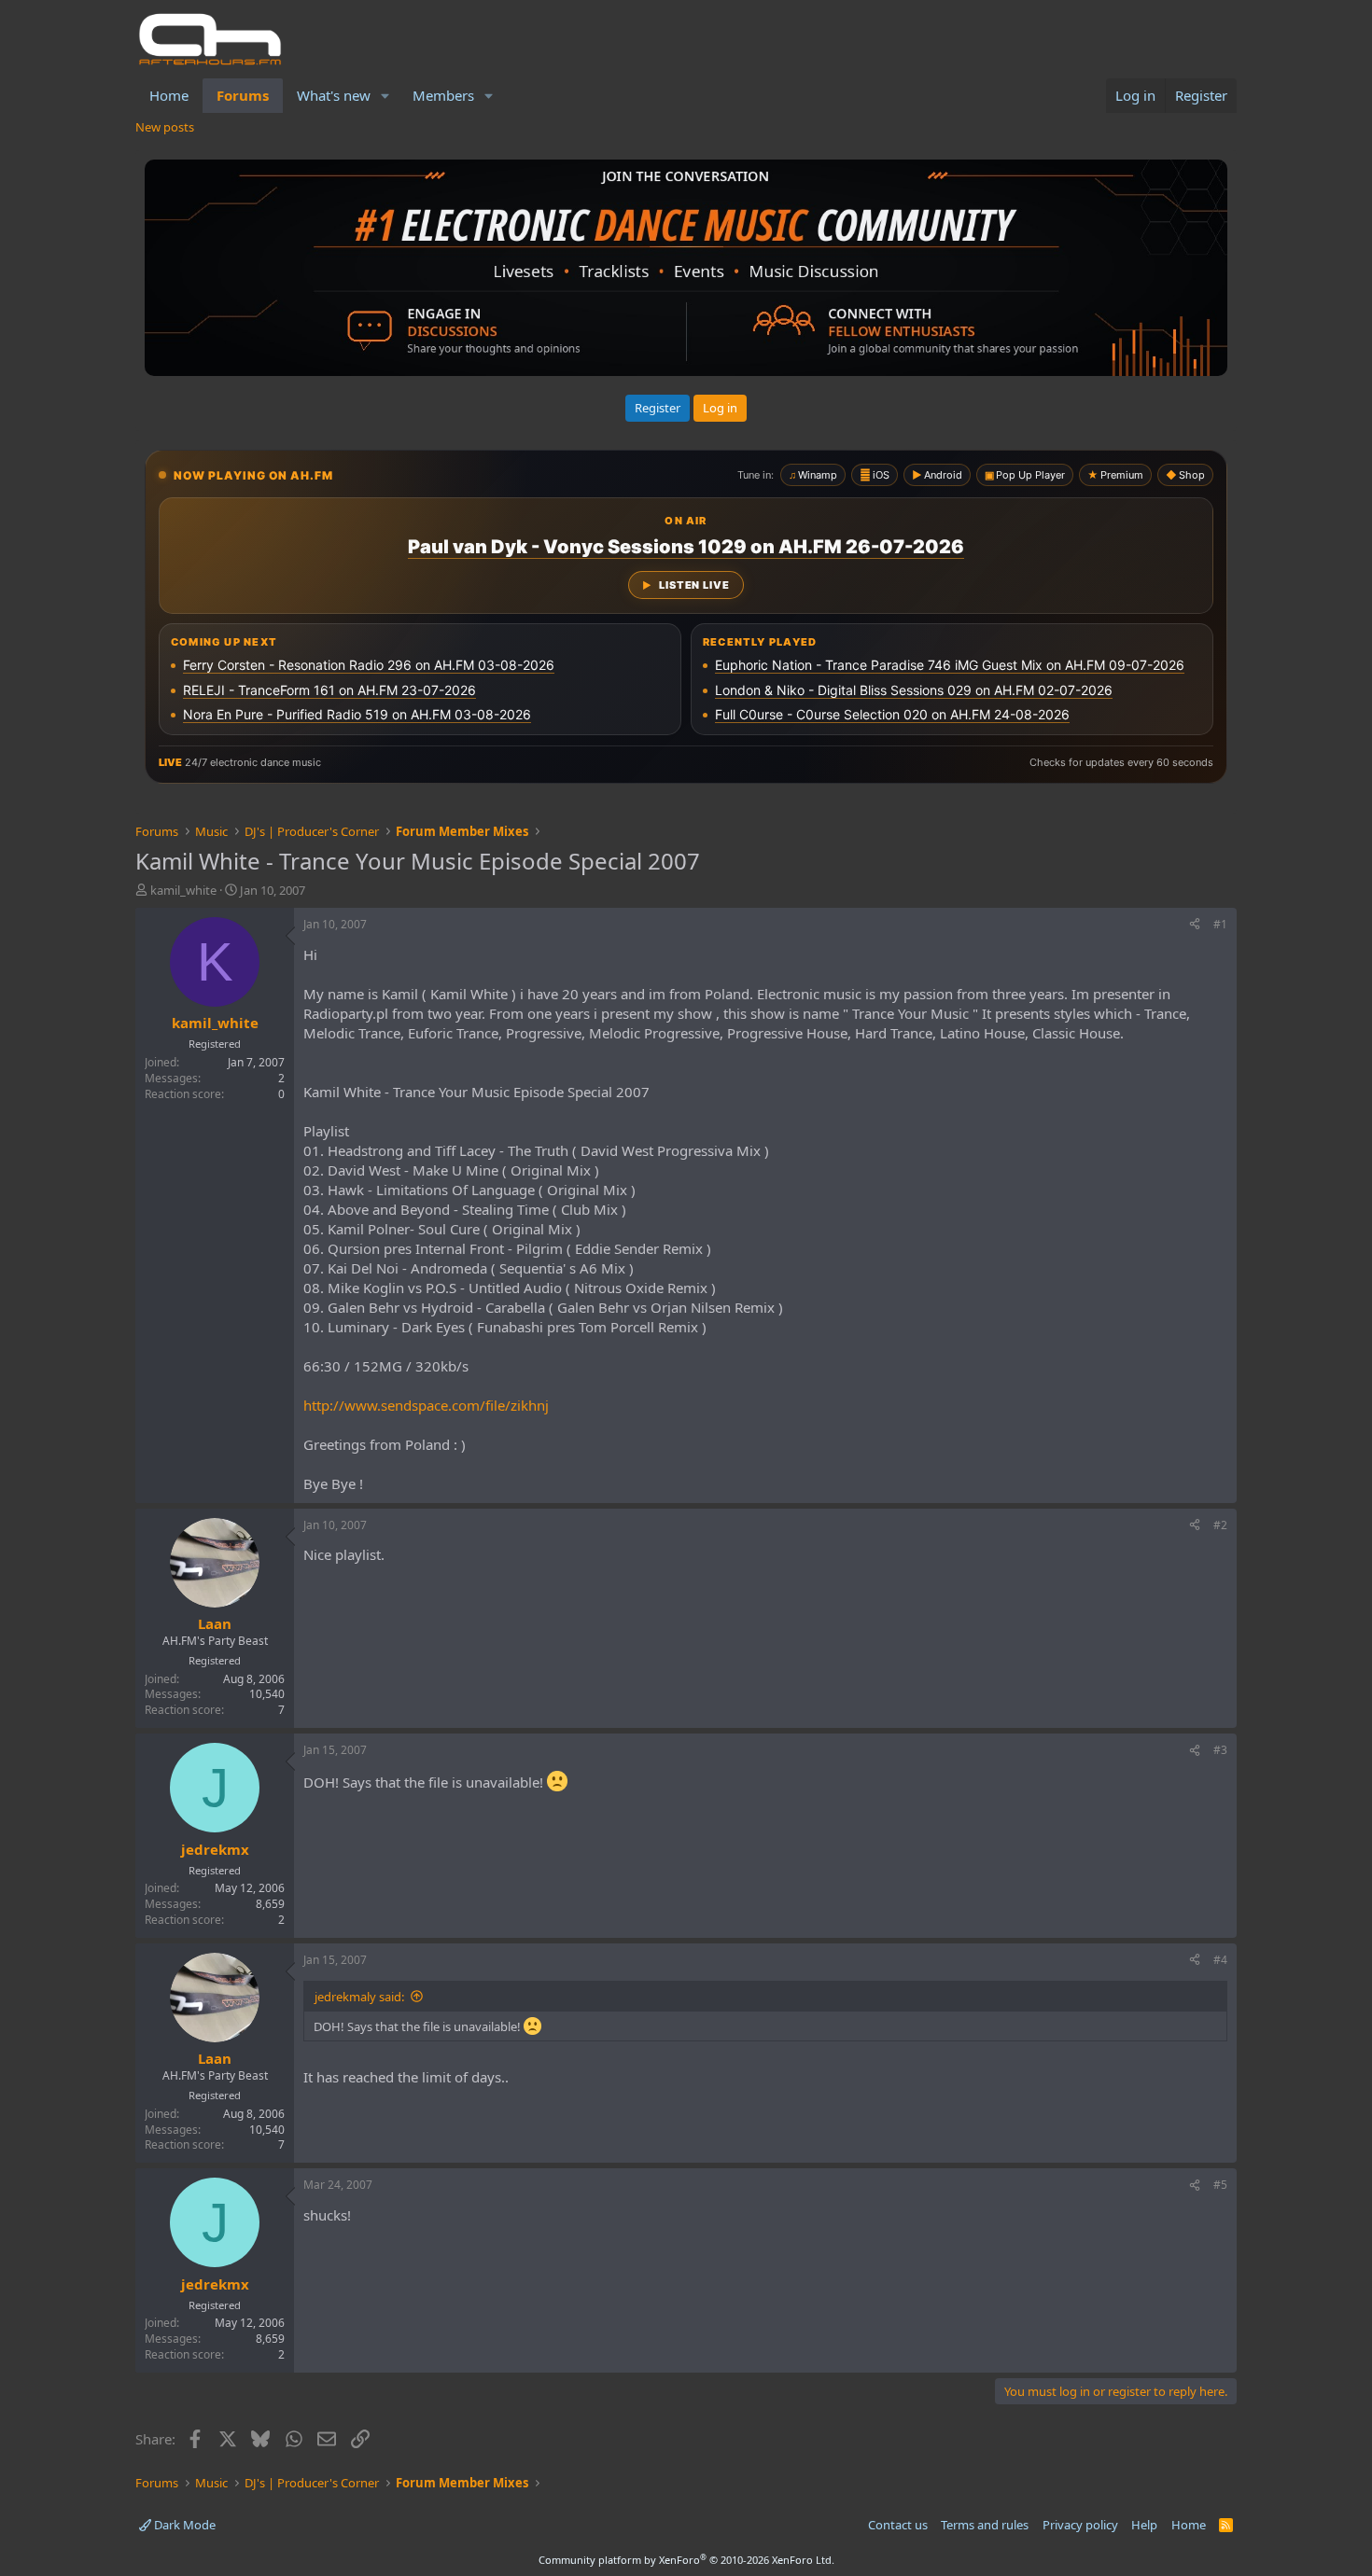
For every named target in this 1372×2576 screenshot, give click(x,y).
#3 (1220, 1750)
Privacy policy (1080, 2525)
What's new (334, 95)
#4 (1220, 1960)
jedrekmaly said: (359, 1997)
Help (1144, 2525)
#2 (1220, 1525)
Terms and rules (985, 2525)
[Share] (1195, 925)
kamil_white (183, 890)
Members (443, 95)
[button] (385, 96)
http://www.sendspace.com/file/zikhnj (426, 1405)
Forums (243, 95)
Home (169, 95)
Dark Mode (183, 2525)
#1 (1220, 924)
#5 (1220, 2185)
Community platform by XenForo (686, 2560)
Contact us (898, 2525)
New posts (165, 127)
